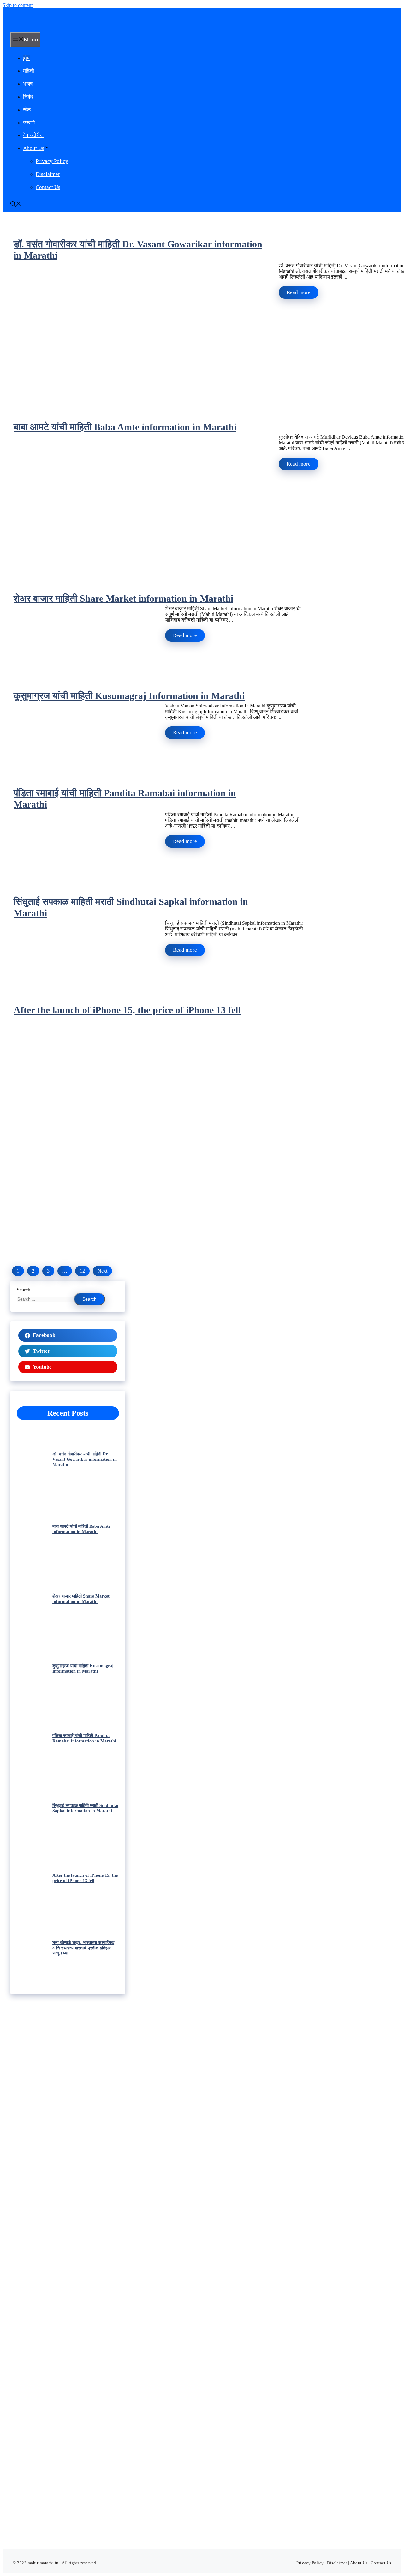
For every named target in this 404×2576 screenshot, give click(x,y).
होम (26, 58)
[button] (16, 205)
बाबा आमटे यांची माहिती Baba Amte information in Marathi (125, 427)
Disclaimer (48, 174)
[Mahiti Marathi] (58, 25)
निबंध (28, 97)
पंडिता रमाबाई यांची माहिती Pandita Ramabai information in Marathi (84, 1738)
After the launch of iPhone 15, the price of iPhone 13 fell (127, 1010)
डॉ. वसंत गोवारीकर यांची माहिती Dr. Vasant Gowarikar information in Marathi (85, 1459)
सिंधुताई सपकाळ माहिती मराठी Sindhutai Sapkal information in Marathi (85, 1808)
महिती (29, 71)
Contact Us (48, 187)
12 (82, 1271)
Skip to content (18, 5)
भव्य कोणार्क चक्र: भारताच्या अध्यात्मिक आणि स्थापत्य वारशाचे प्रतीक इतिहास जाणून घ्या (83, 1948)
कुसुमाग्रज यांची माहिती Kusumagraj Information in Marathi (129, 696)
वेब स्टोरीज (33, 135)
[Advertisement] (68, 2263)
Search (24, 1290)
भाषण (28, 84)
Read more (299, 292)
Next (102, 1271)
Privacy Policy (52, 161)
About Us (34, 148)
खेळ (27, 110)
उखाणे (29, 123)
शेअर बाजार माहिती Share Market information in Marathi (123, 598)
